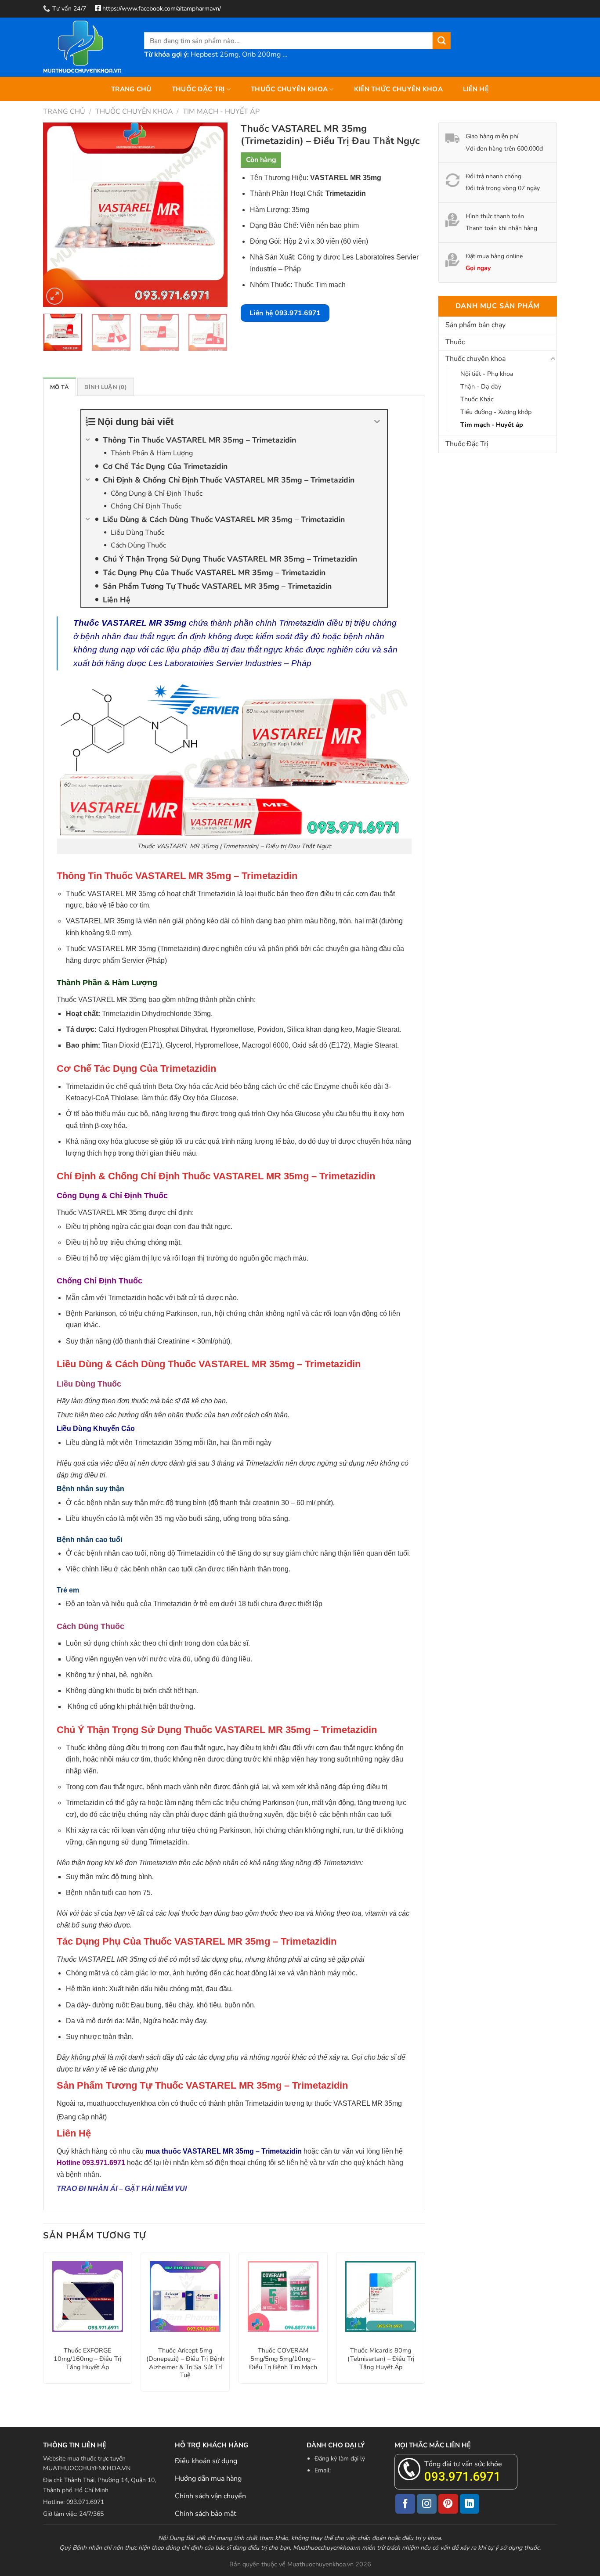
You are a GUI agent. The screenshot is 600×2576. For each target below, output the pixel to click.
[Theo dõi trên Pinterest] (448, 2504)
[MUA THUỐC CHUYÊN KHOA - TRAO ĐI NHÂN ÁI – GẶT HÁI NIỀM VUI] (87, 47)
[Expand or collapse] (377, 422)
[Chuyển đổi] (553, 359)
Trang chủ (131, 89)
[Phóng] (55, 296)
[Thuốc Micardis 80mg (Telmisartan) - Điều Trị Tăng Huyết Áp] (381, 2297)
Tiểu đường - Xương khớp (496, 412)
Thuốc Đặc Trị (198, 89)
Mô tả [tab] (60, 387)
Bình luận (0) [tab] (105, 387)
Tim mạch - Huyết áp (221, 112)
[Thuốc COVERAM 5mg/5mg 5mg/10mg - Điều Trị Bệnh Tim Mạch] (283, 2297)
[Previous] (58, 215)
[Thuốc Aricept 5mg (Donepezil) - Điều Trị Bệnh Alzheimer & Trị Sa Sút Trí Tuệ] (185, 2297)
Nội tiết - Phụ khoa (487, 374)
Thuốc (455, 342)
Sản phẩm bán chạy (475, 325)
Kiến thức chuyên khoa (398, 89)
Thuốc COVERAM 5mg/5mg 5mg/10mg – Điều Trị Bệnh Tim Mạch (283, 2359)
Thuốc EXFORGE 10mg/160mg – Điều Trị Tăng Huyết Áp (87, 2359)
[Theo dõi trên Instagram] (427, 2504)
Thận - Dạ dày (481, 386)
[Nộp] (441, 41)
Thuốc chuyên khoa (289, 89)
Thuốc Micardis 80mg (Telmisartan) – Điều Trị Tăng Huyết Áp (381, 2359)
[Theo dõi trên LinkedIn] (470, 2504)
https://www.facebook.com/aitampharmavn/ (162, 9)
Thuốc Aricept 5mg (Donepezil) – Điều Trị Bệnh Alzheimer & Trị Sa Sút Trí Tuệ (185, 2363)
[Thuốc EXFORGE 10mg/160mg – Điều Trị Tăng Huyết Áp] (88, 2297)
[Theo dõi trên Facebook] (405, 2504)
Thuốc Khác (477, 399)
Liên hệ (476, 89)
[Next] (213, 215)
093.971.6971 (463, 2477)
